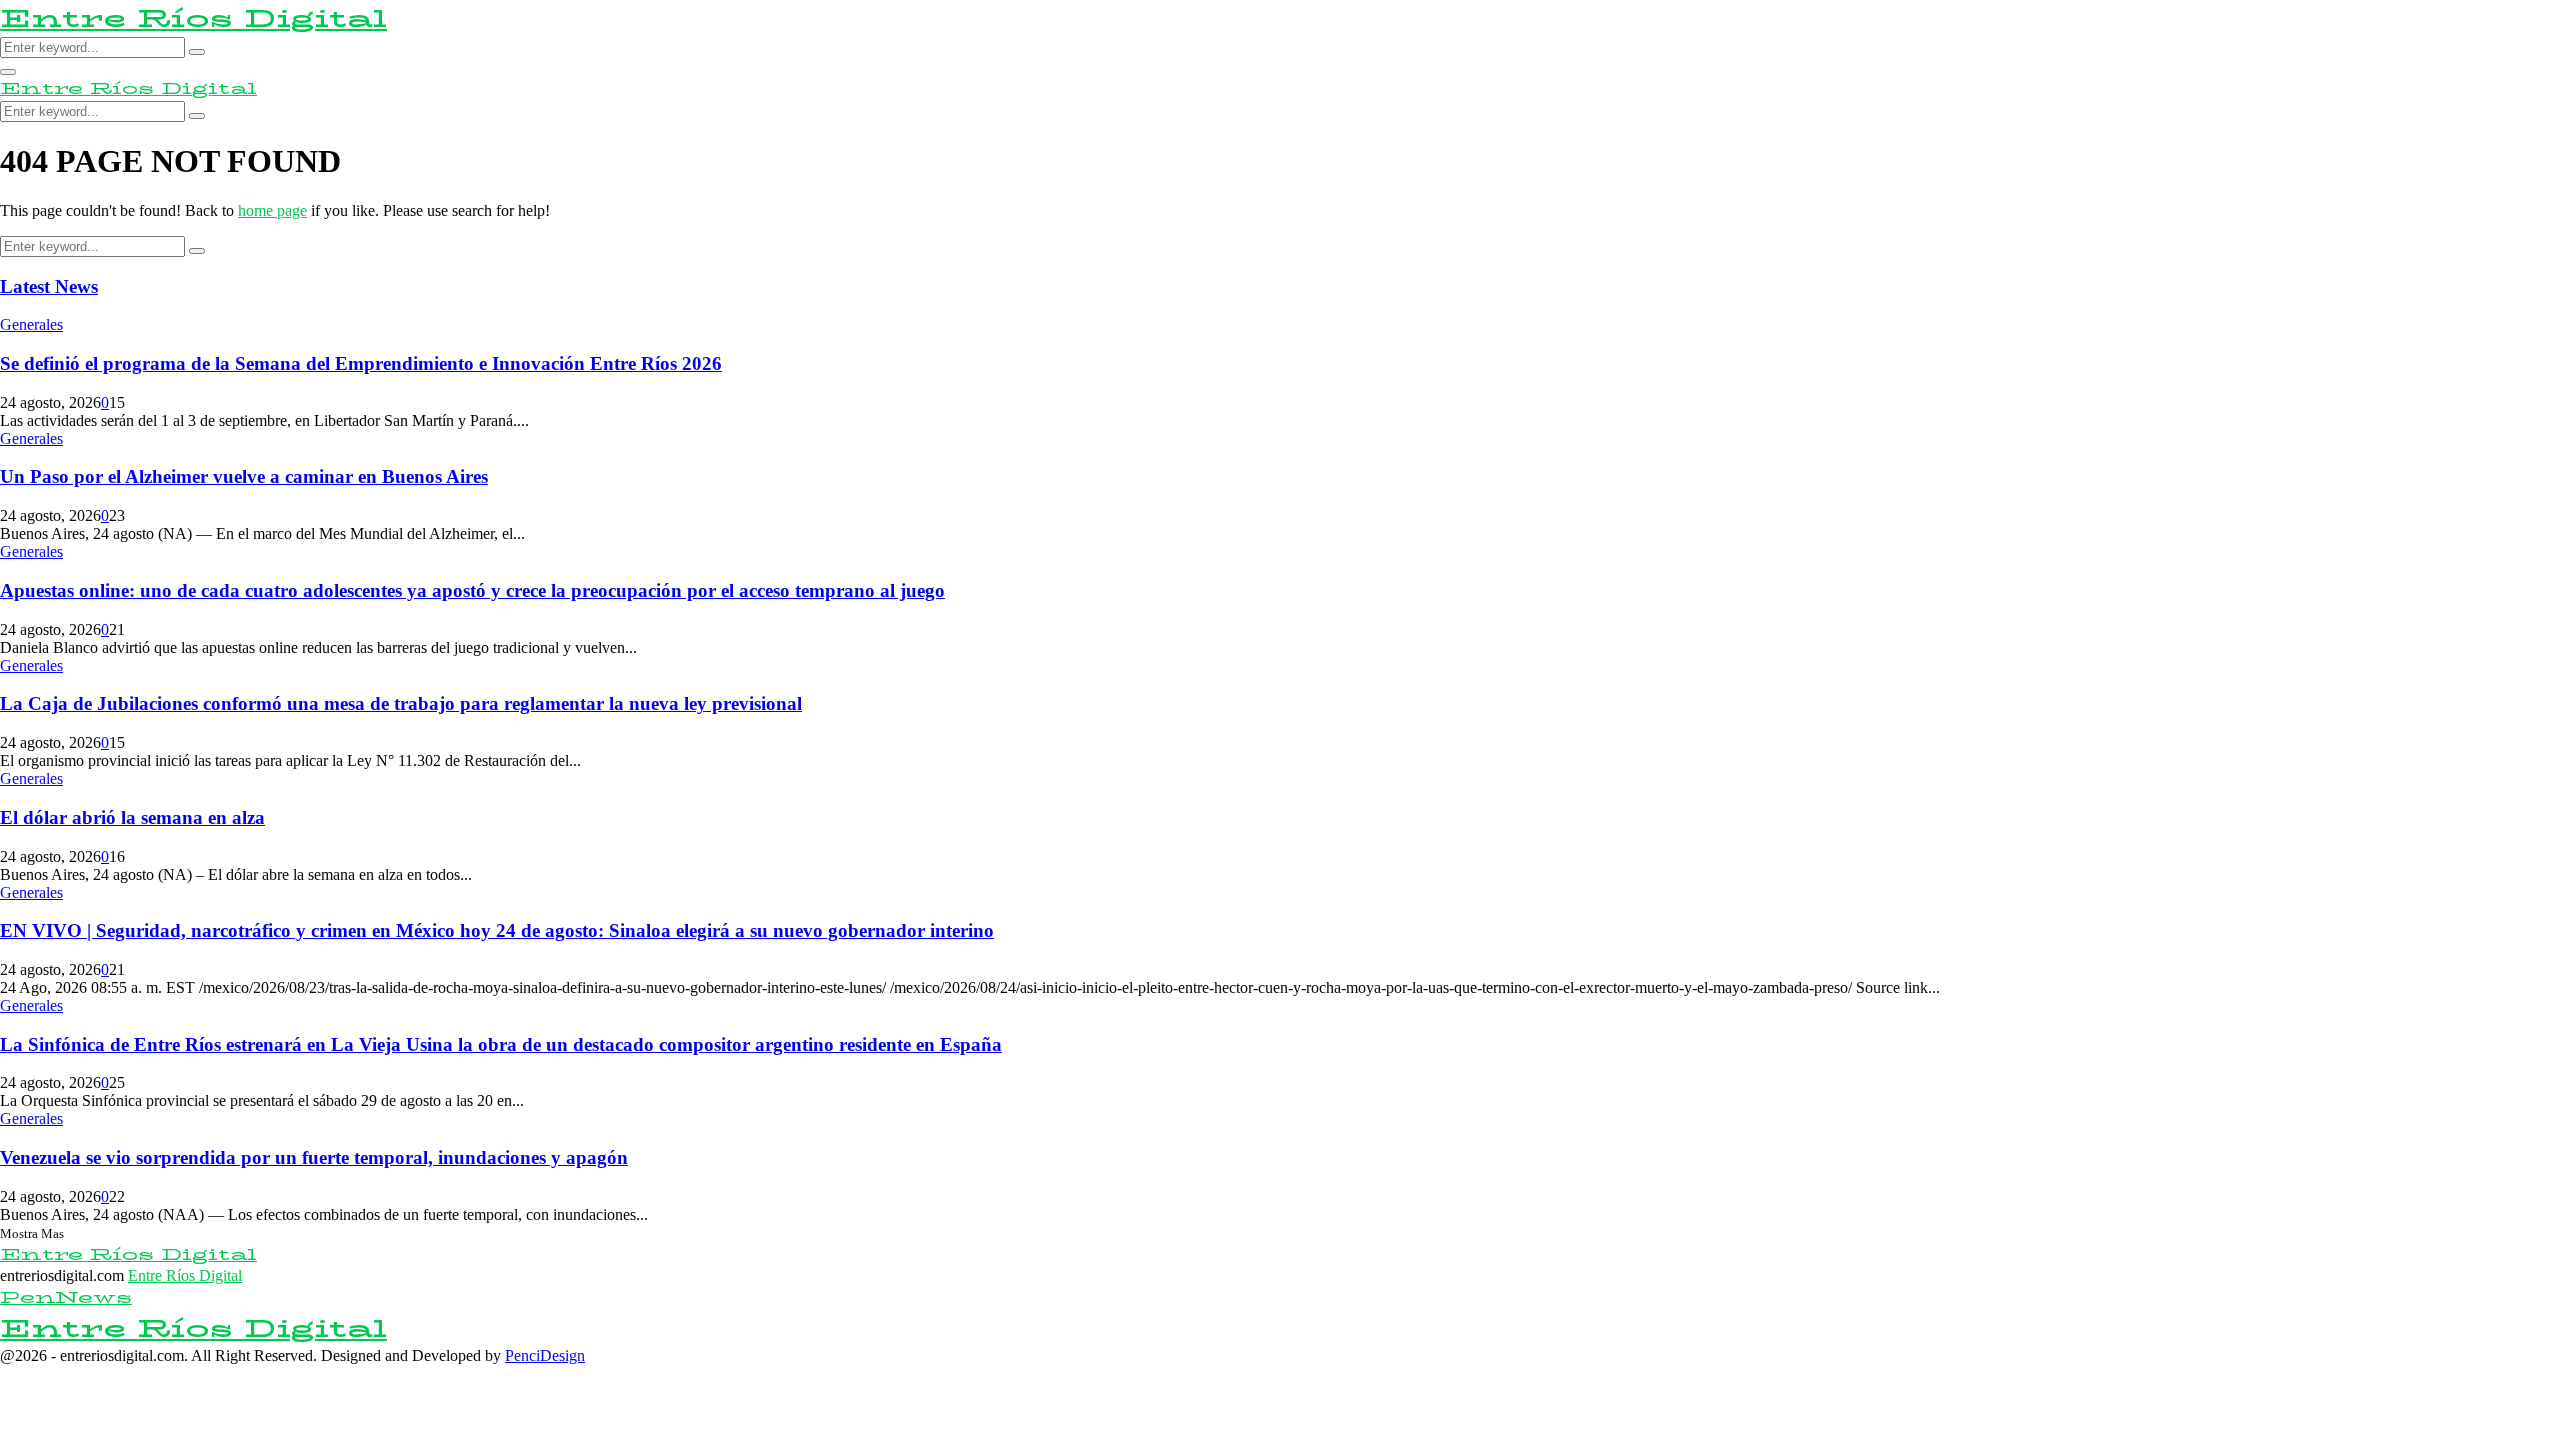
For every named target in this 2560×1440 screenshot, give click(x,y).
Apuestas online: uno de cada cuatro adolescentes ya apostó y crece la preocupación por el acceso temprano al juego (472, 590)
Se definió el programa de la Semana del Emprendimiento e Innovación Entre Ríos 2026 (361, 363)
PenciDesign (545, 1355)
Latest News (49, 286)
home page (272, 210)
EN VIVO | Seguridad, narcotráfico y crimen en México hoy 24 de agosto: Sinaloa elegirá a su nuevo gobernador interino (497, 930)
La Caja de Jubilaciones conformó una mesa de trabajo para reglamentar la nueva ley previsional (401, 703)
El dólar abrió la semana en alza (132, 817)
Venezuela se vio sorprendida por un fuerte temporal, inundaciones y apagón (314, 1157)
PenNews (66, 1297)
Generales (31, 324)
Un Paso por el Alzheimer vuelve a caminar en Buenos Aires (244, 476)
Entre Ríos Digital (193, 18)
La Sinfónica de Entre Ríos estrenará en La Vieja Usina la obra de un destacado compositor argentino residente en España (501, 1044)
